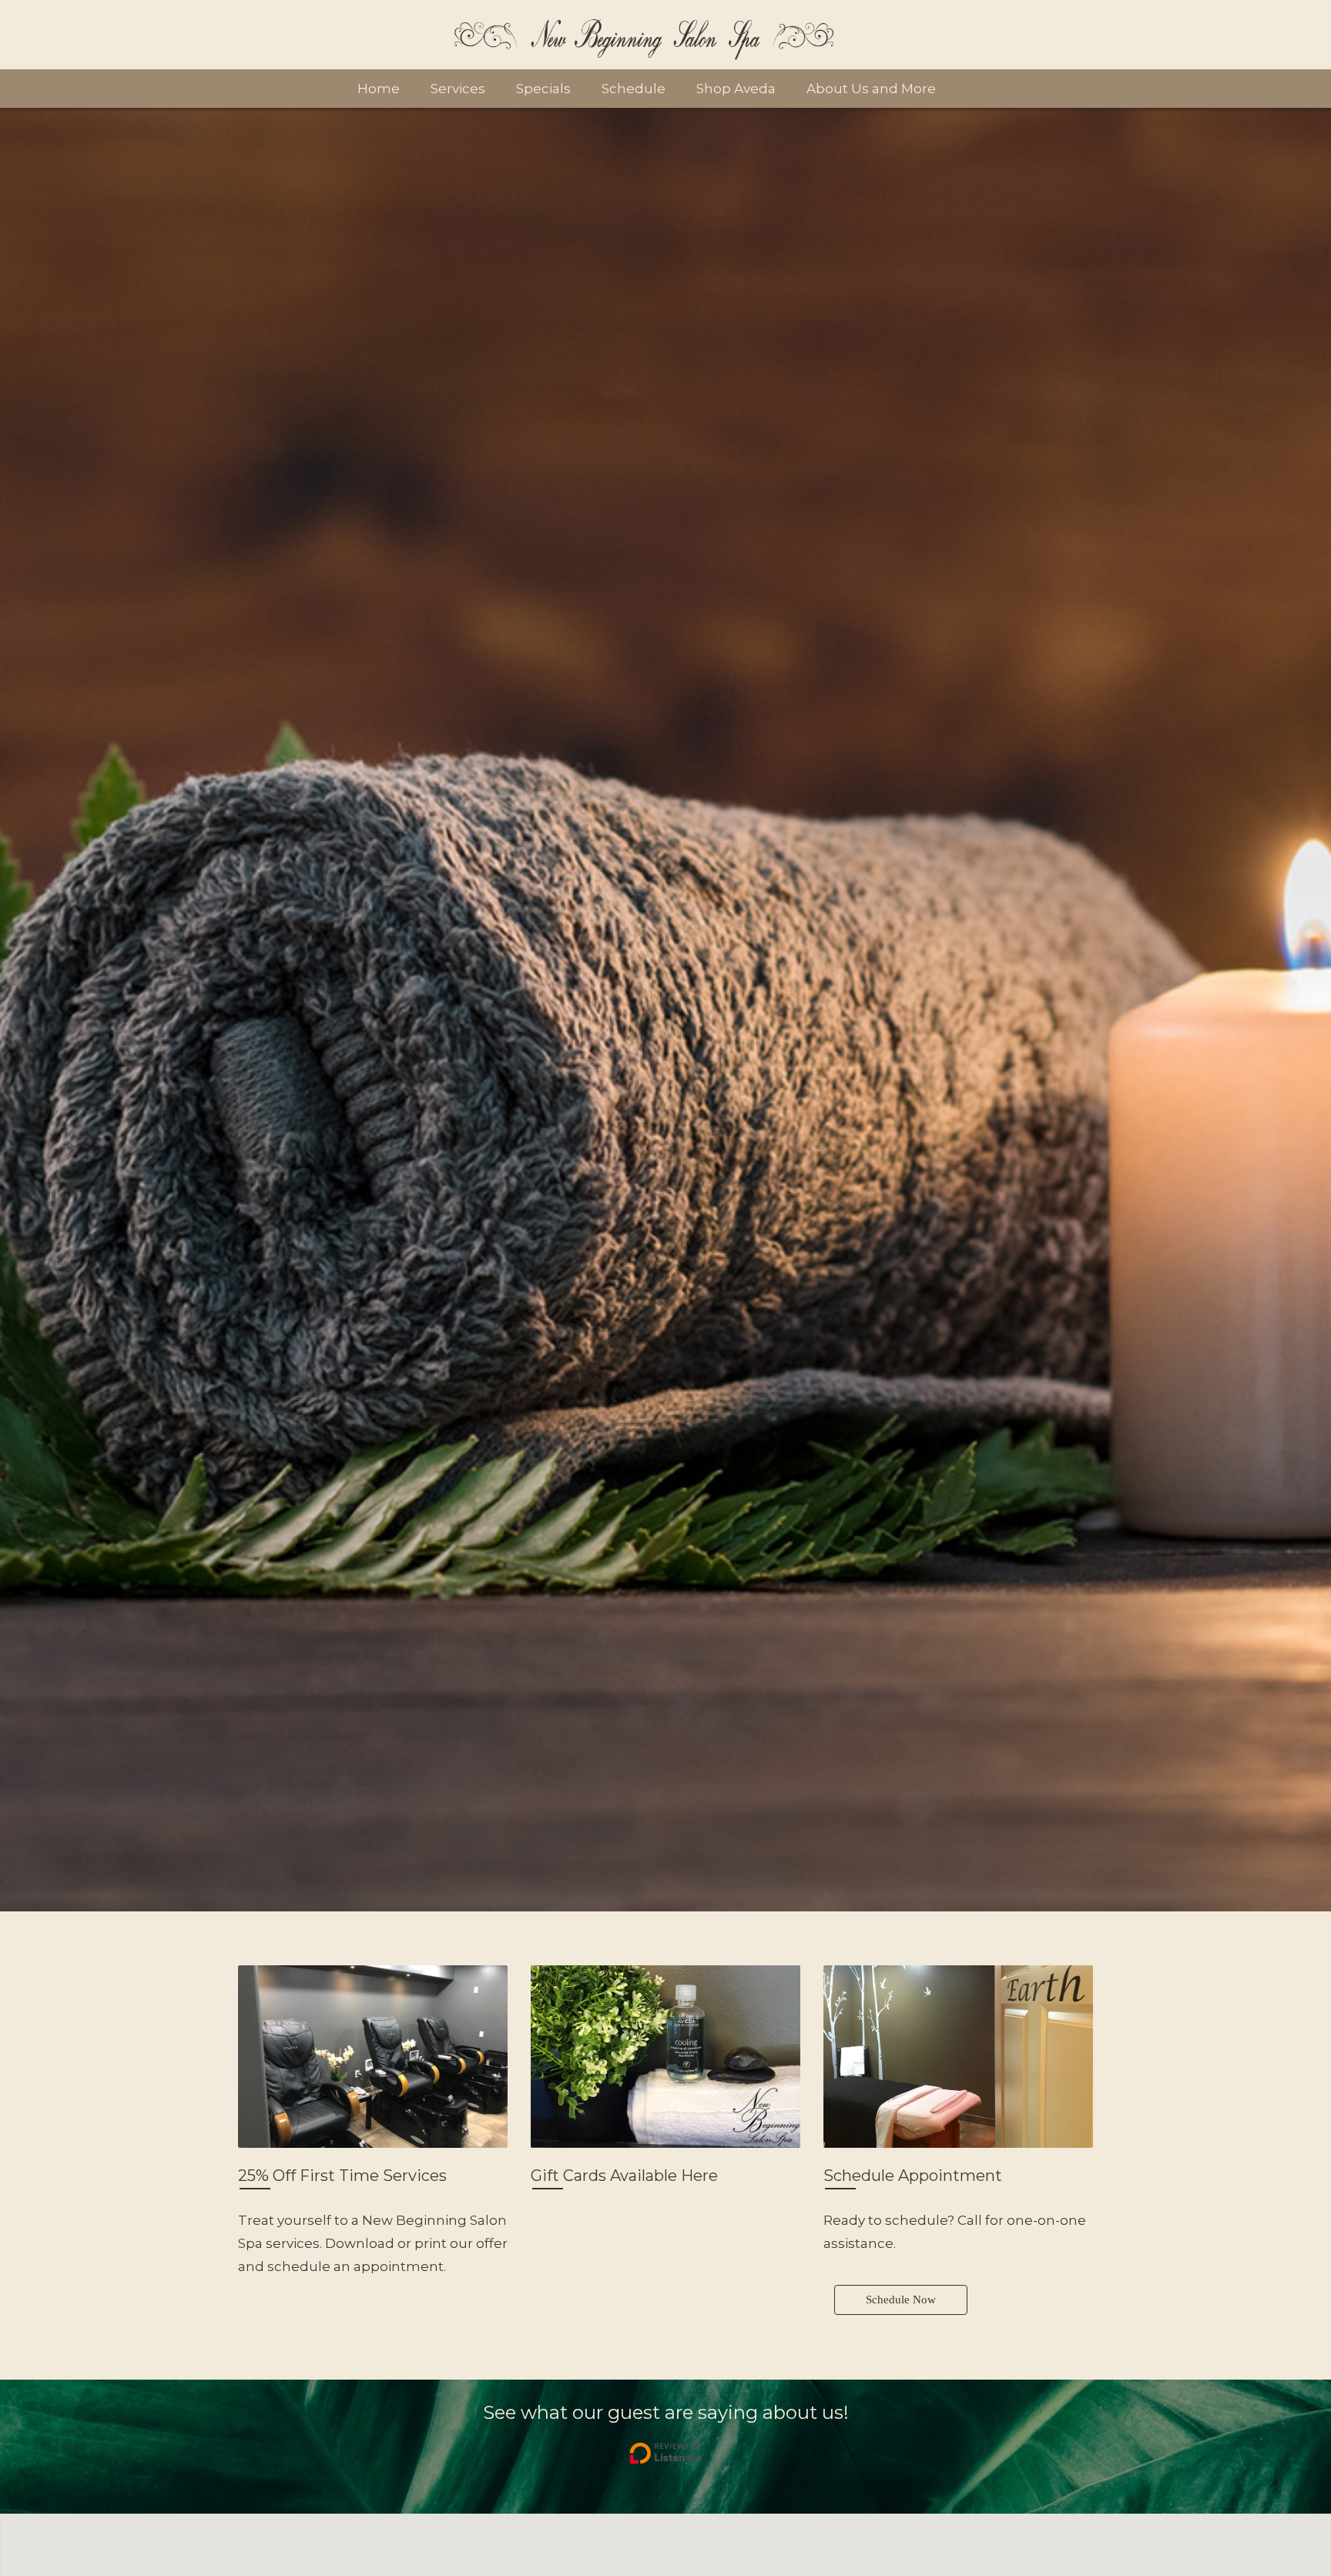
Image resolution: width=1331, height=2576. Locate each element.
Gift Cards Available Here (626, 2176)
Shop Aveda (736, 89)
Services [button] (458, 89)
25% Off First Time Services (342, 2176)
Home (379, 89)
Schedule (634, 89)
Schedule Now (901, 2300)
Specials (543, 89)
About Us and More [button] (871, 89)
